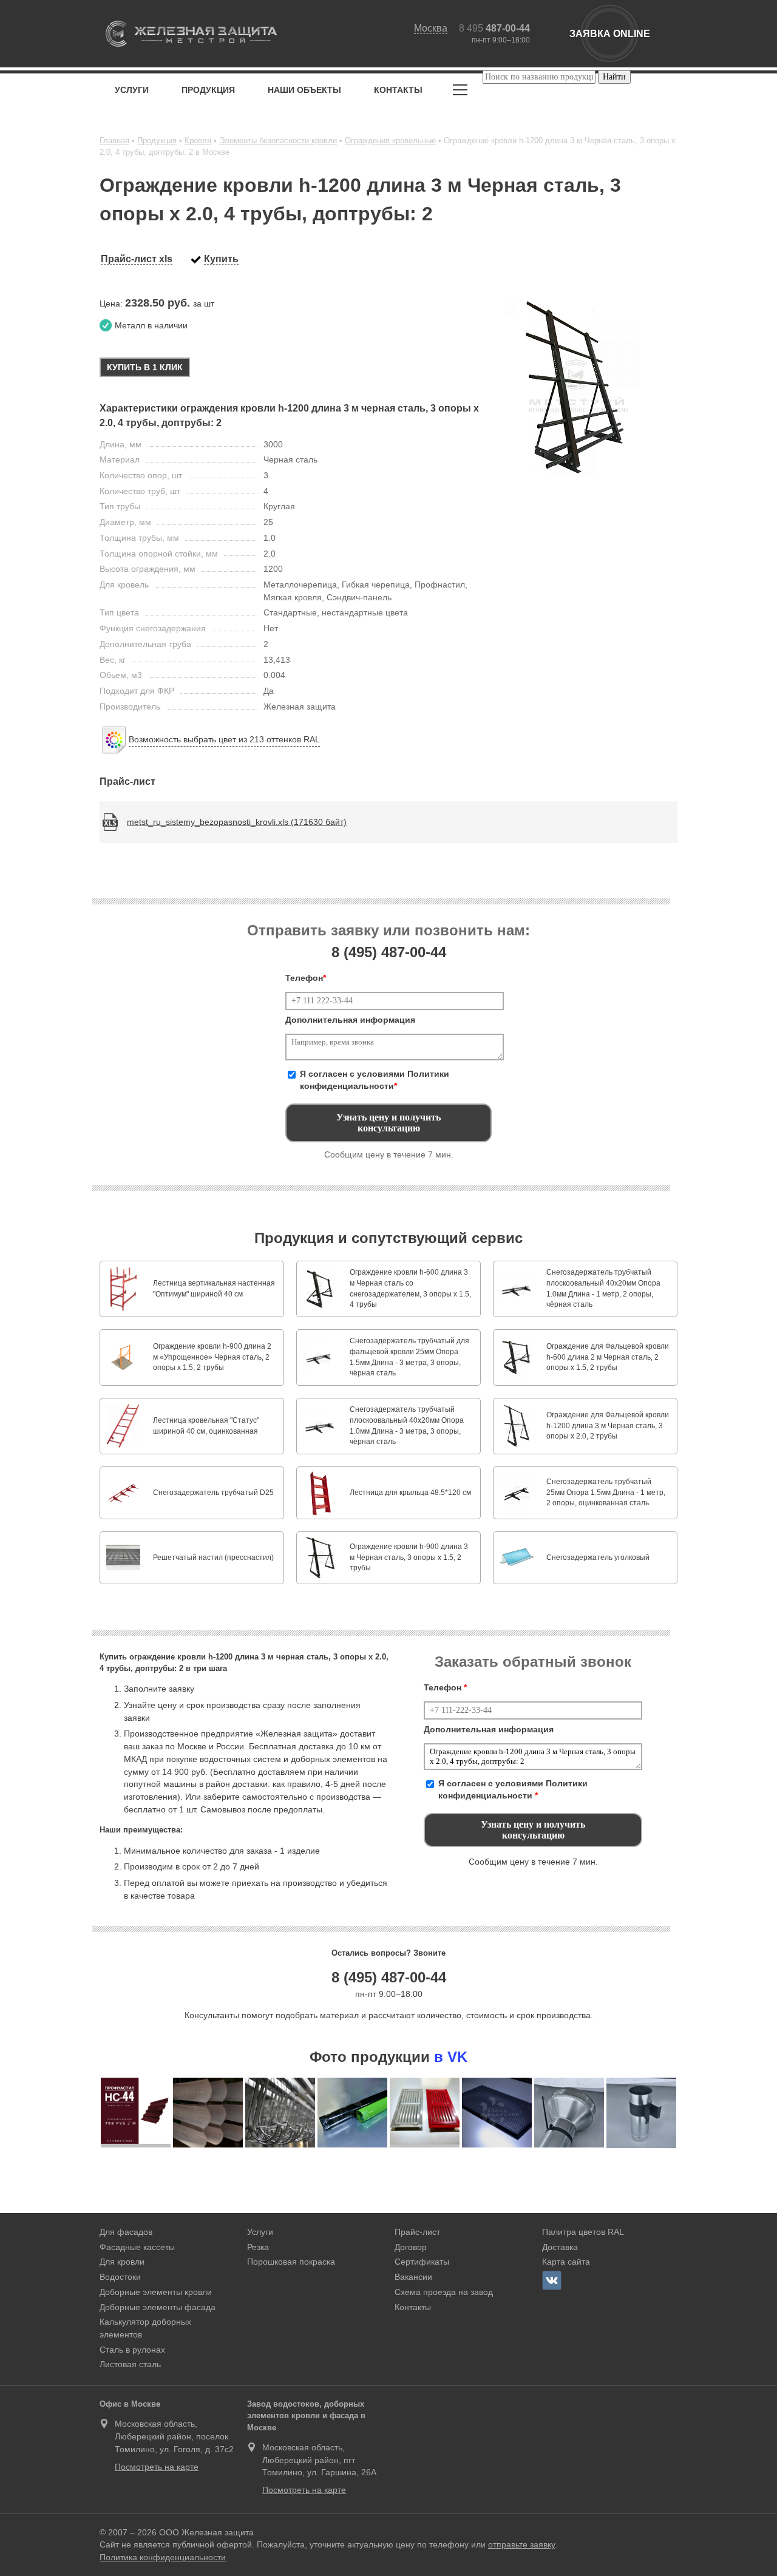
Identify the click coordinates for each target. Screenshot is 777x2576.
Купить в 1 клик (145, 367)
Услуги (132, 90)
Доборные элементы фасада (158, 2307)
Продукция (208, 90)
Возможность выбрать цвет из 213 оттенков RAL (224, 739)
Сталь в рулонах (132, 2350)
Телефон (306, 978)
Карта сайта (566, 2262)
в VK (451, 2057)
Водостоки (120, 2277)
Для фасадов (126, 2232)
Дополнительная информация (350, 1020)
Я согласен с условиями (375, 1080)
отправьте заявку (521, 2544)
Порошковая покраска (291, 2262)
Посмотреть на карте (157, 2467)
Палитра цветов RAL (583, 2232)
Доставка (560, 2247)
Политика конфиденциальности (163, 2557)
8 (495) (389, 952)
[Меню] (460, 92)
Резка (258, 2247)
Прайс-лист (417, 2232)
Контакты (398, 90)
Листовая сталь (130, 2364)
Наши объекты (304, 90)
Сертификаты (422, 2262)
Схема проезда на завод (444, 2292)
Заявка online (610, 34)
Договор (411, 2247)
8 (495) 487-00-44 (389, 1977)
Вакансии (413, 2277)
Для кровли (122, 2262)
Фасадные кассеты (137, 2247)
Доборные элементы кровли (156, 2292)
